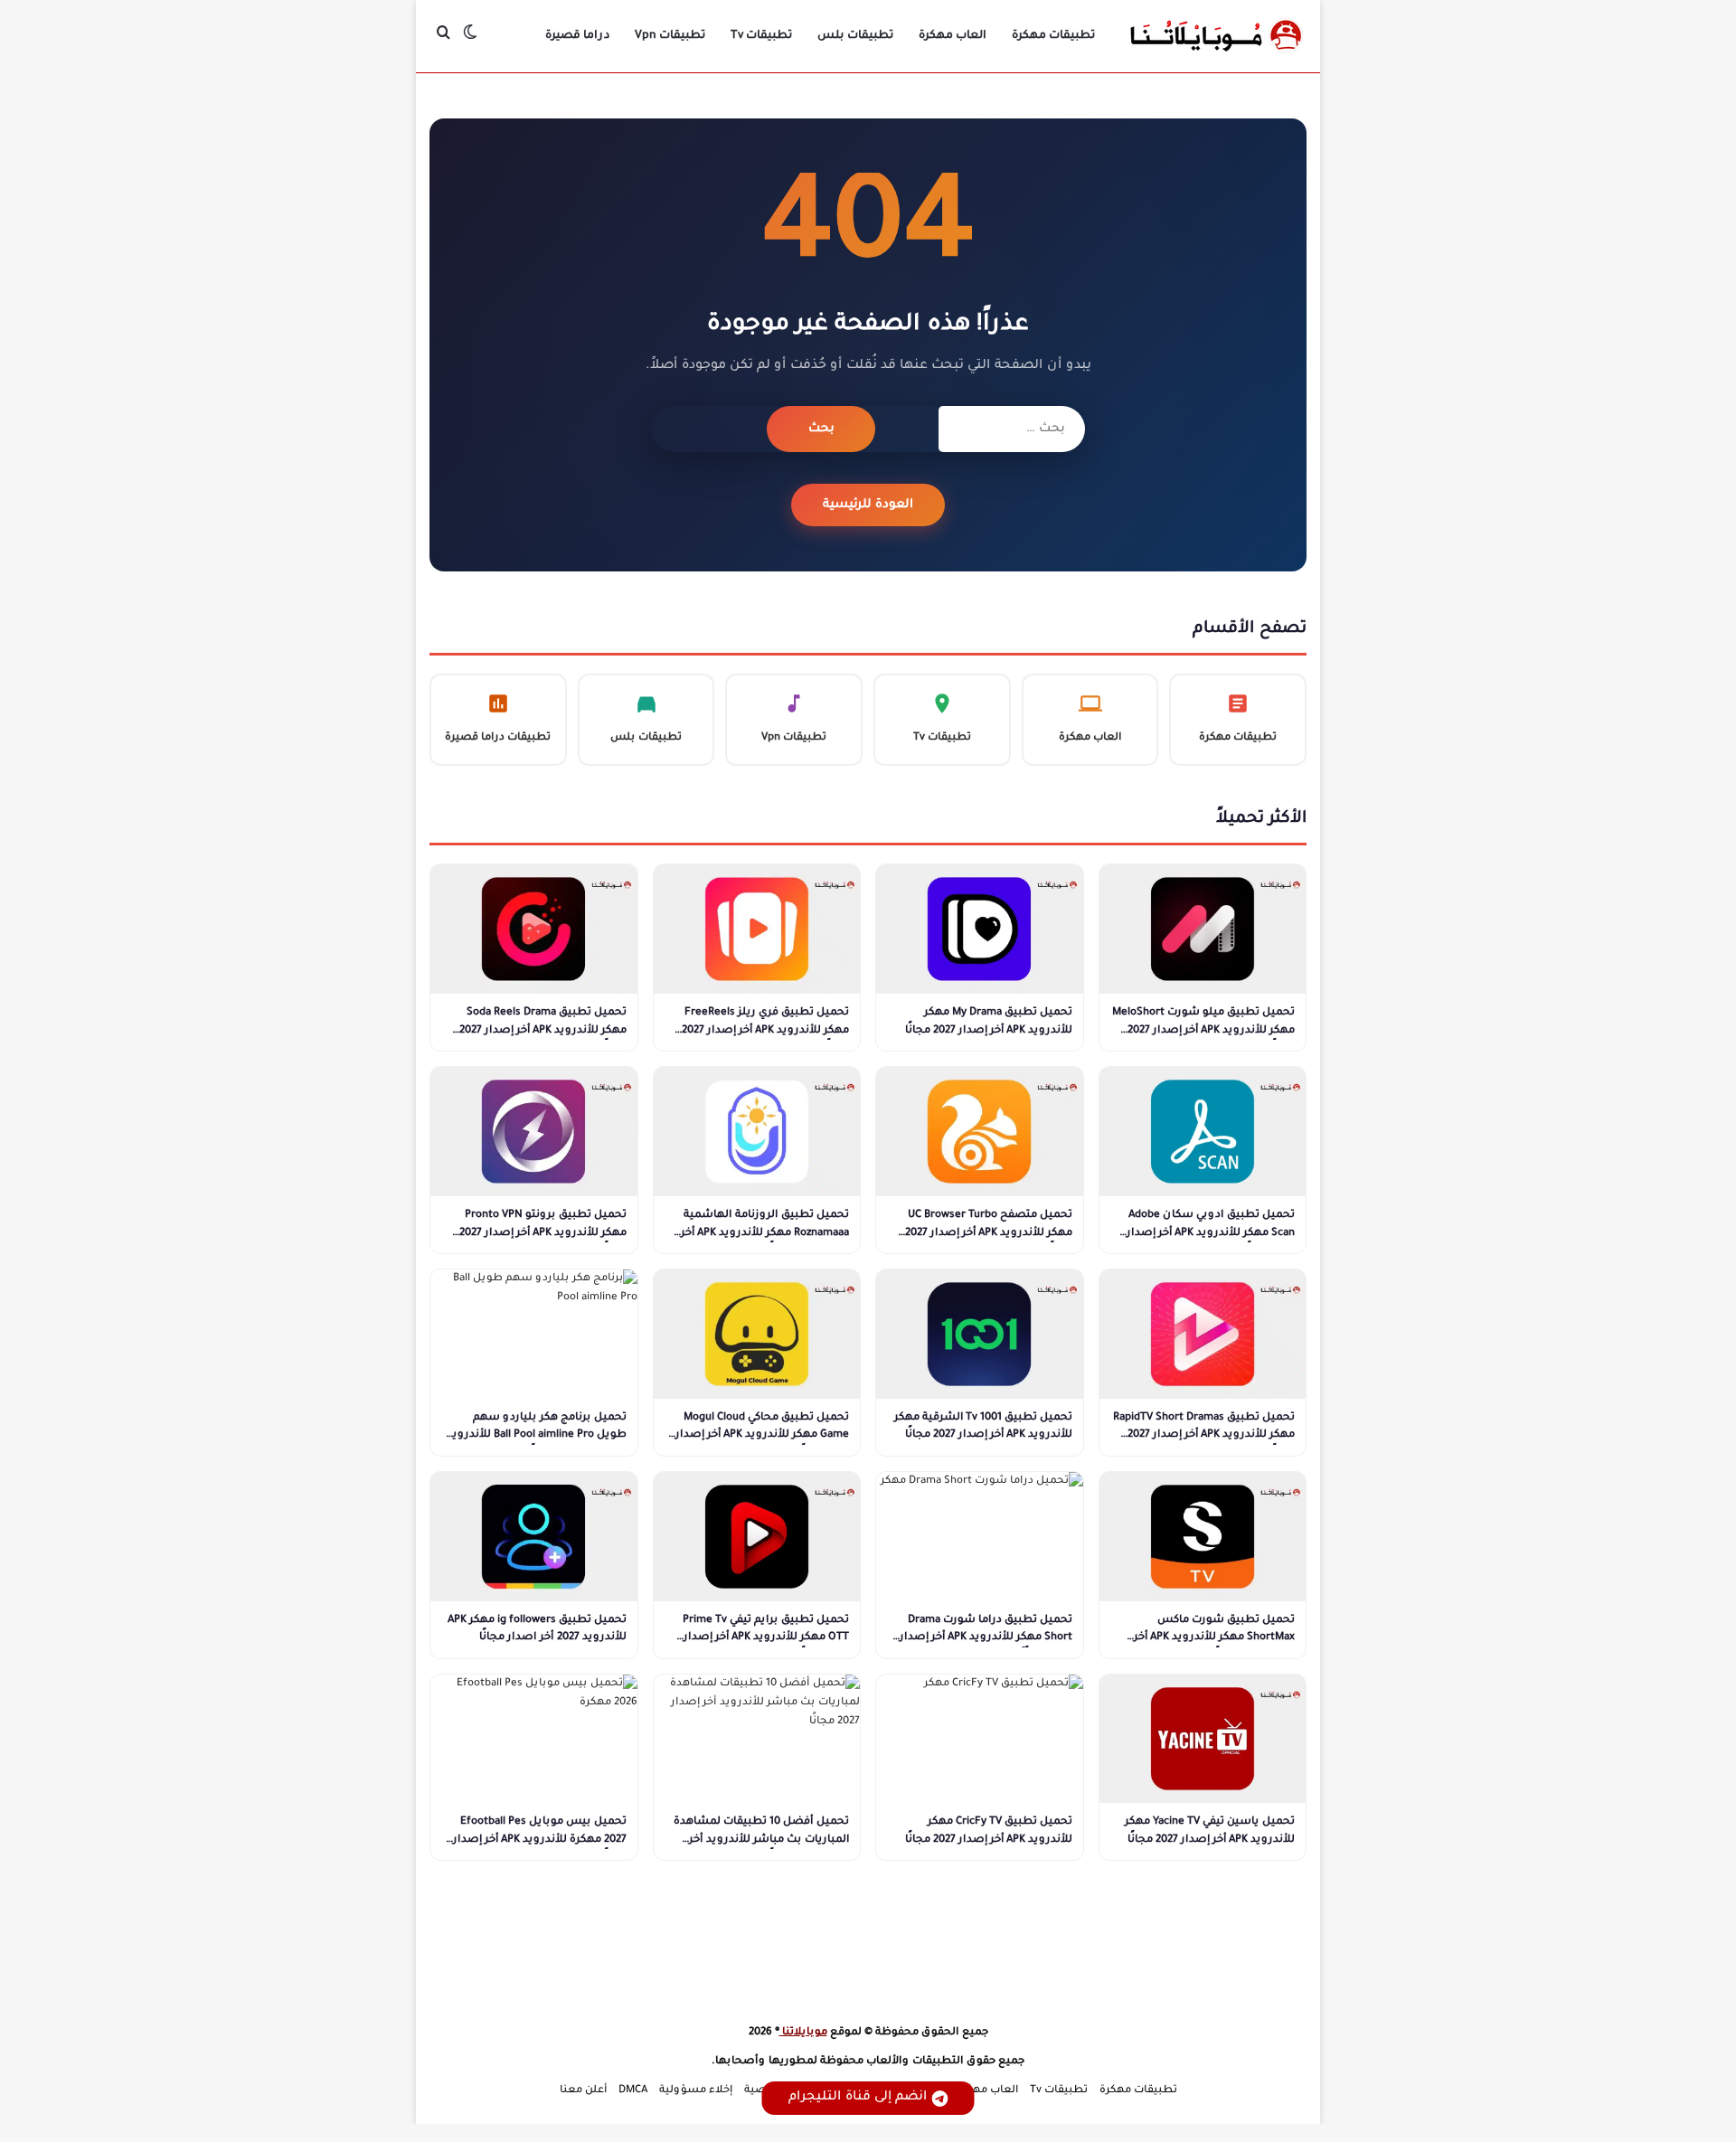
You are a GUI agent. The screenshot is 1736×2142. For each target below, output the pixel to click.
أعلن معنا (583, 2091)
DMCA (633, 2091)
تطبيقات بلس (855, 36)
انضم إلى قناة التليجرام (858, 2098)
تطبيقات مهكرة (1053, 36)
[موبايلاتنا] (1216, 36)
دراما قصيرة (577, 36)
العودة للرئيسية (868, 505)
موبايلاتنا (803, 2033)
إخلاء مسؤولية (696, 2091)
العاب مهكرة (953, 36)
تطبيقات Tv (761, 36)
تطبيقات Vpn (670, 36)
